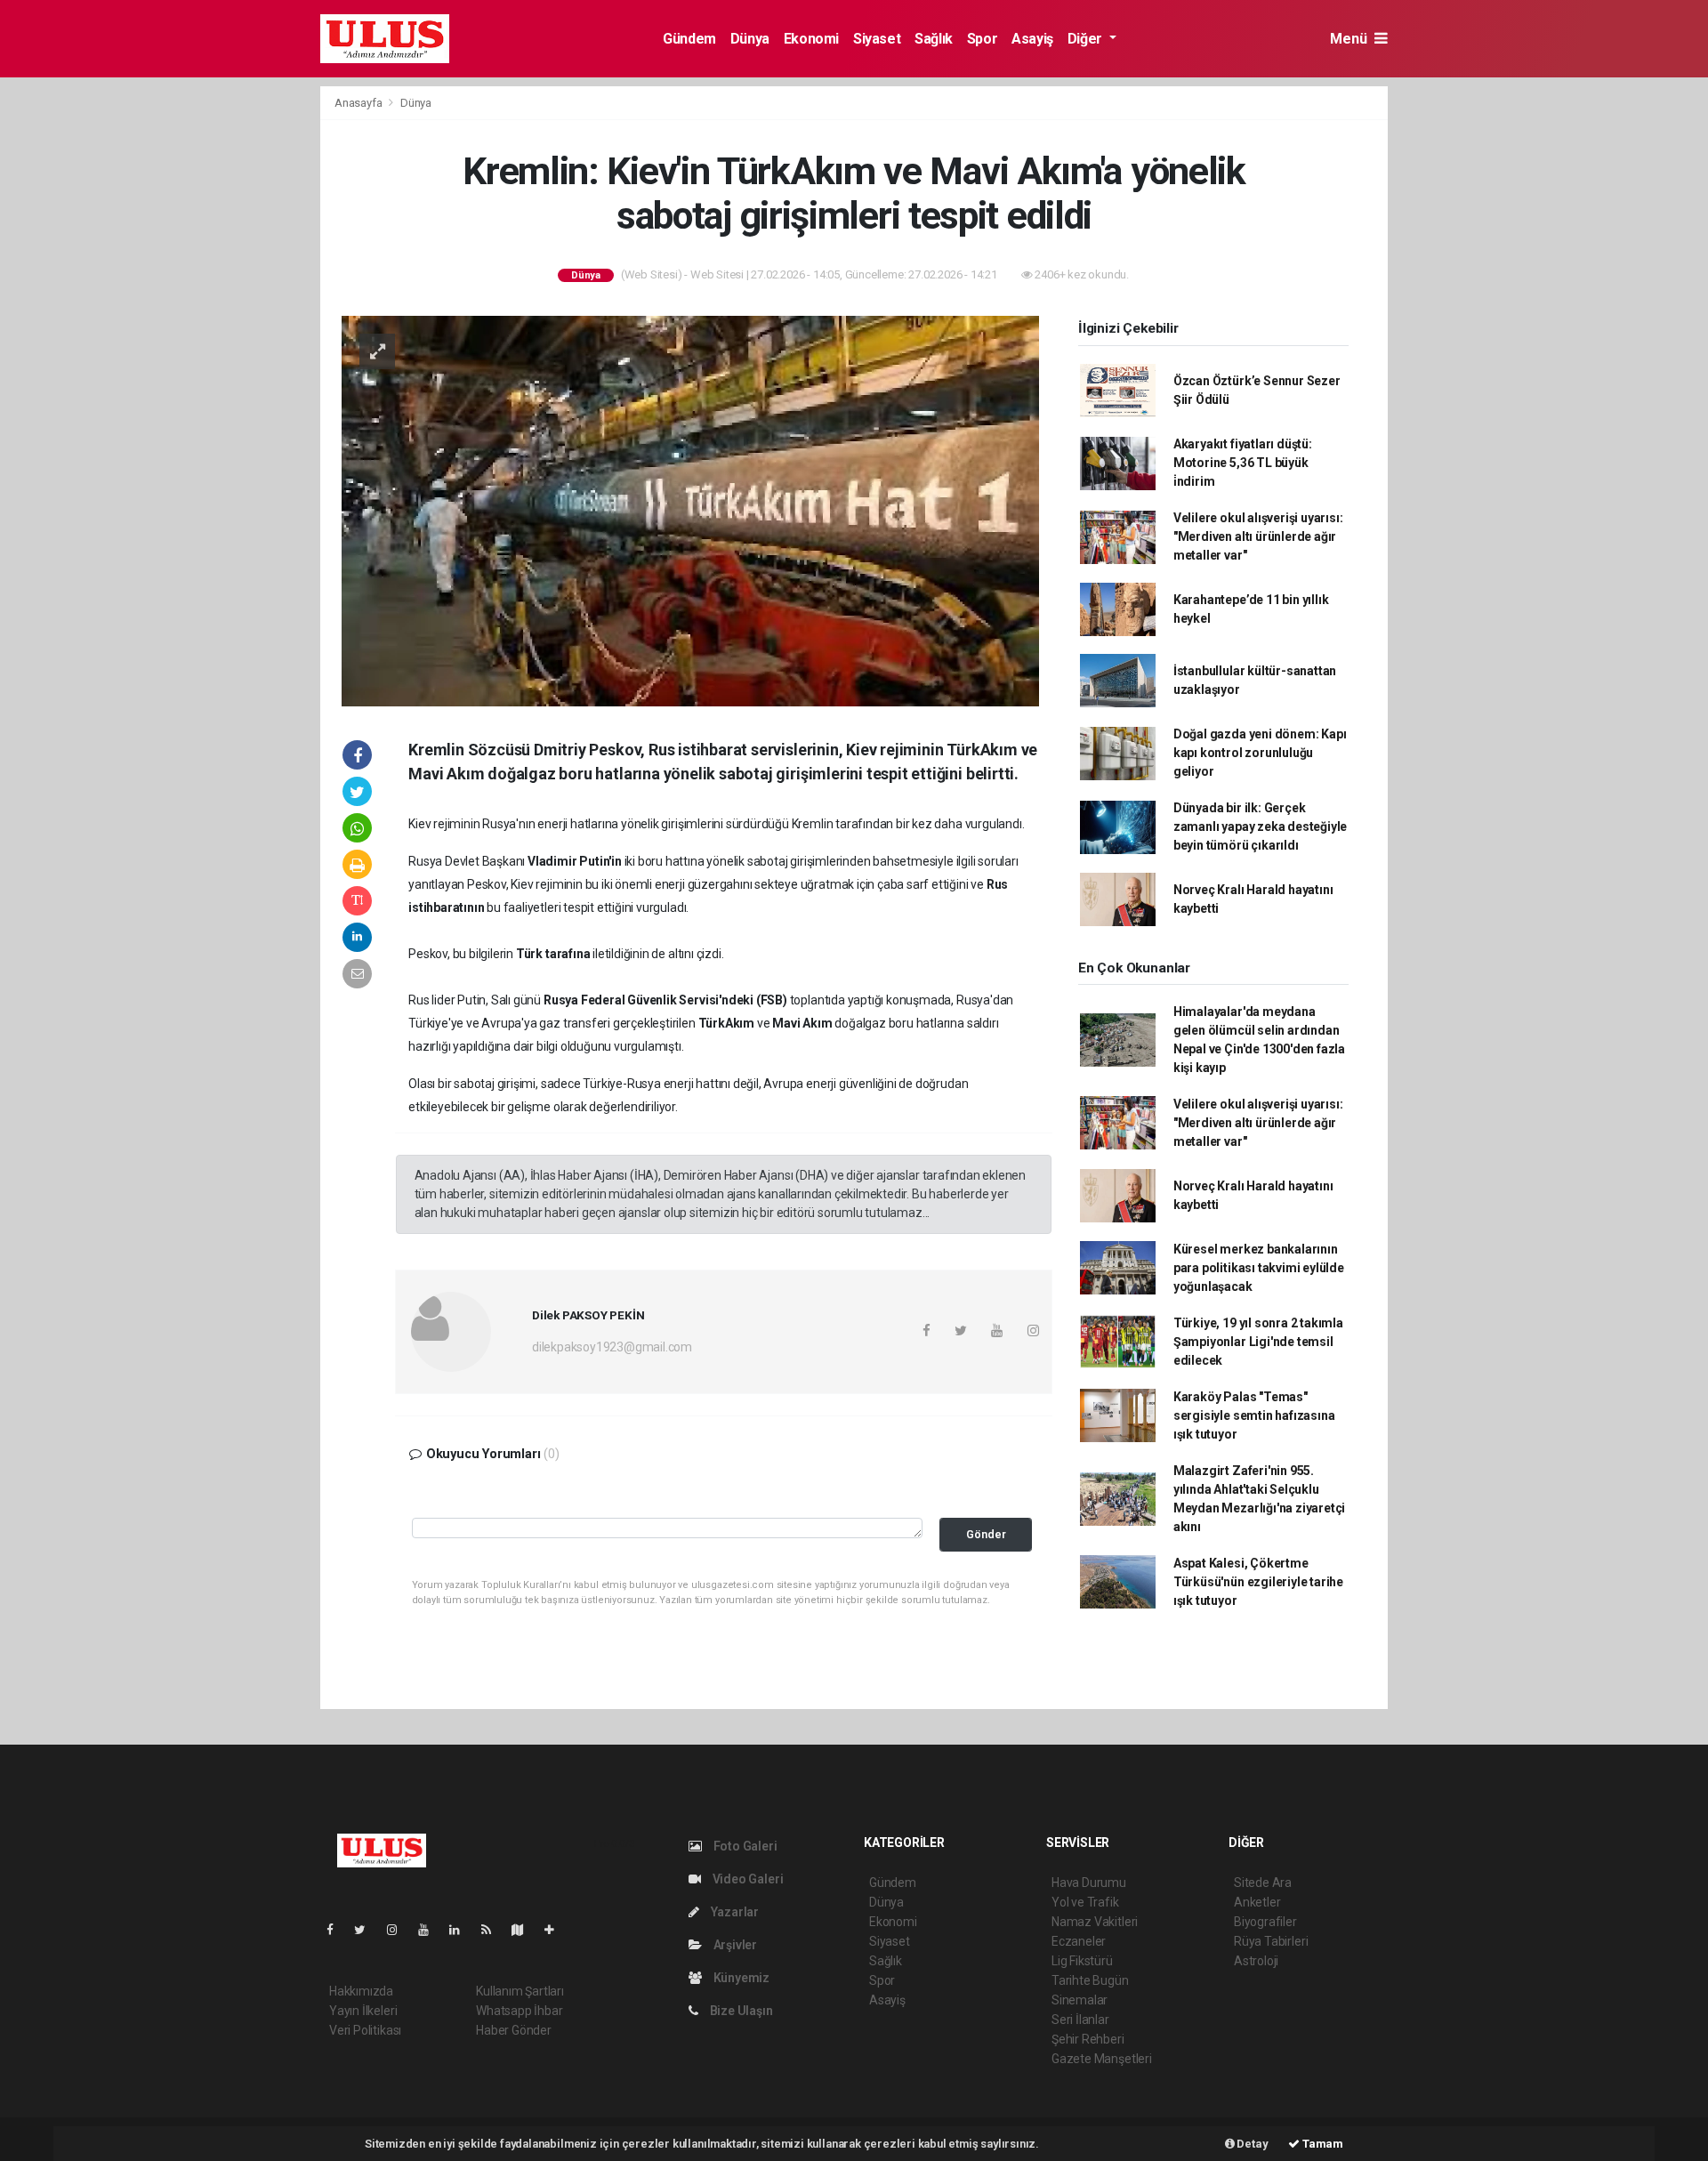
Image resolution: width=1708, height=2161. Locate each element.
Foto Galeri (744, 1846)
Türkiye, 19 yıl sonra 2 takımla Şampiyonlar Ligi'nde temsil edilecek (1258, 1342)
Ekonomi (811, 39)
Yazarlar (733, 1912)
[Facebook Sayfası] (337, 1930)
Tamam (1321, 2144)
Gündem (689, 39)
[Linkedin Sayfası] (462, 1930)
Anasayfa (359, 103)
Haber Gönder (514, 2030)
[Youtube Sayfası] (431, 1930)
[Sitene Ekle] (556, 1930)
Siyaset (877, 39)
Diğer (1087, 39)
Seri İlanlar (1080, 2020)
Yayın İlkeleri (363, 2011)
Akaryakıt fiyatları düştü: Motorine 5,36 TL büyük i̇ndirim (1243, 463)
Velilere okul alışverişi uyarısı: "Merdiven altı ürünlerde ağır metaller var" (1258, 536)
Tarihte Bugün (1090, 1980)
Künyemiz (740, 1978)
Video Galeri (746, 1879)
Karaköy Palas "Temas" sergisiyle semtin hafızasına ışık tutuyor (1254, 1415)
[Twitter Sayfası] (367, 1930)
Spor (982, 39)
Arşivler (734, 1945)
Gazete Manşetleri (1102, 2059)
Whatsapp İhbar (519, 2011)
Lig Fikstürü (1082, 1961)
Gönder (986, 1534)
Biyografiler (1265, 1922)
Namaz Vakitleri (1095, 1922)
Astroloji (1256, 1961)
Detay (1252, 2144)
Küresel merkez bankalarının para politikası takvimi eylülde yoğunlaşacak (1259, 1268)
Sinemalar (1080, 2000)
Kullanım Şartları (520, 1991)
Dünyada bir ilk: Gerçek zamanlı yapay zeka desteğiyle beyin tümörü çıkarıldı (1260, 827)
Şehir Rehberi (1088, 2039)
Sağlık (934, 39)
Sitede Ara (1263, 1883)
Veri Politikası (365, 2030)
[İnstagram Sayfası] (399, 1930)
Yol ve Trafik (1085, 1902)
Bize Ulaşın (740, 2011)
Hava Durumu (1089, 1883)
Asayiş (1032, 39)
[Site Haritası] (525, 1930)
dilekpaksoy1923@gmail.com (612, 1347)
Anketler (1257, 1902)
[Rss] (493, 1930)
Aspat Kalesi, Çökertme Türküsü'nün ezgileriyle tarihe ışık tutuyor (1258, 1582)
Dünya (750, 39)
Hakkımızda (361, 1991)
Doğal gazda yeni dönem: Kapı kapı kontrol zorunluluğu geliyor (1260, 753)
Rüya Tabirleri (1271, 1941)
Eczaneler (1079, 1941)
